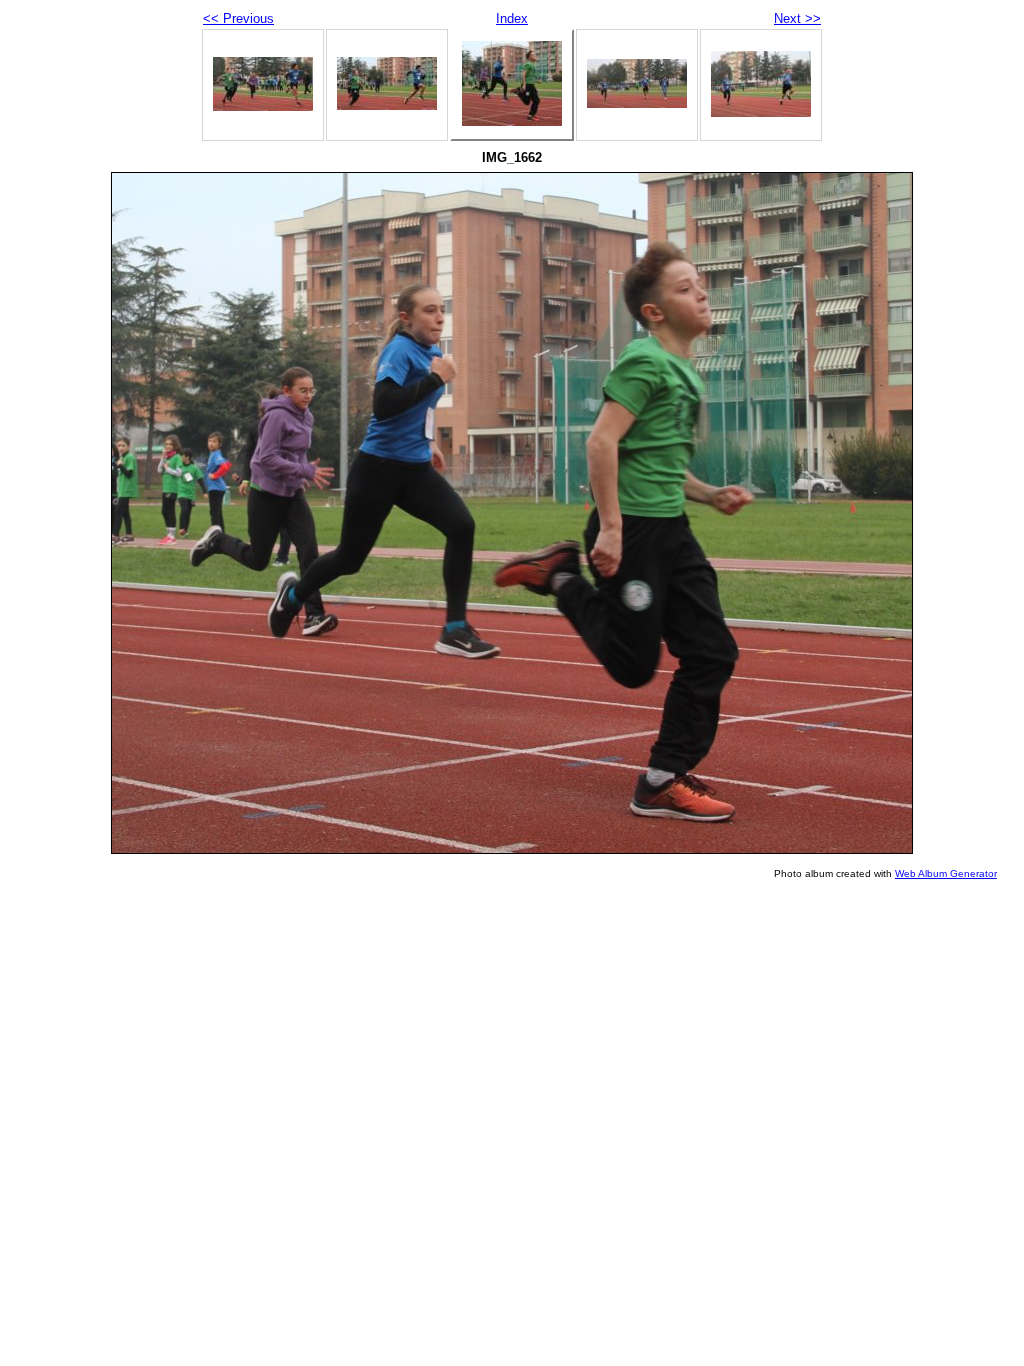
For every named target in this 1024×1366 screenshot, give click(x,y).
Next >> (797, 18)
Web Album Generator (946, 873)
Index (512, 18)
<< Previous (238, 18)
